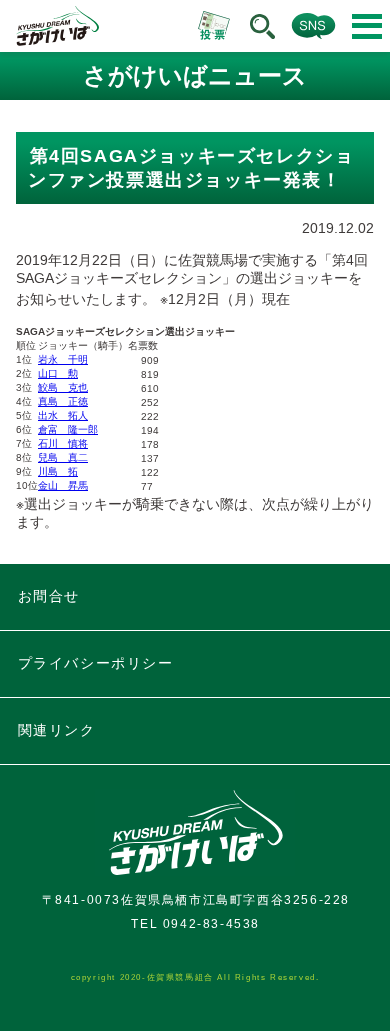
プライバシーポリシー (96, 663)
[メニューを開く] (367, 26)
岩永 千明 (63, 359)
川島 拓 (58, 471)
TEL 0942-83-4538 (195, 924)
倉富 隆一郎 (68, 429)
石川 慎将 (63, 443)
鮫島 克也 (63, 387)
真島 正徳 (63, 401)
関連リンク (57, 730)
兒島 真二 (63, 457)
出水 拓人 (63, 415)
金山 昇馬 (63, 485)
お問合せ (49, 596)
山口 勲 (58, 373)
